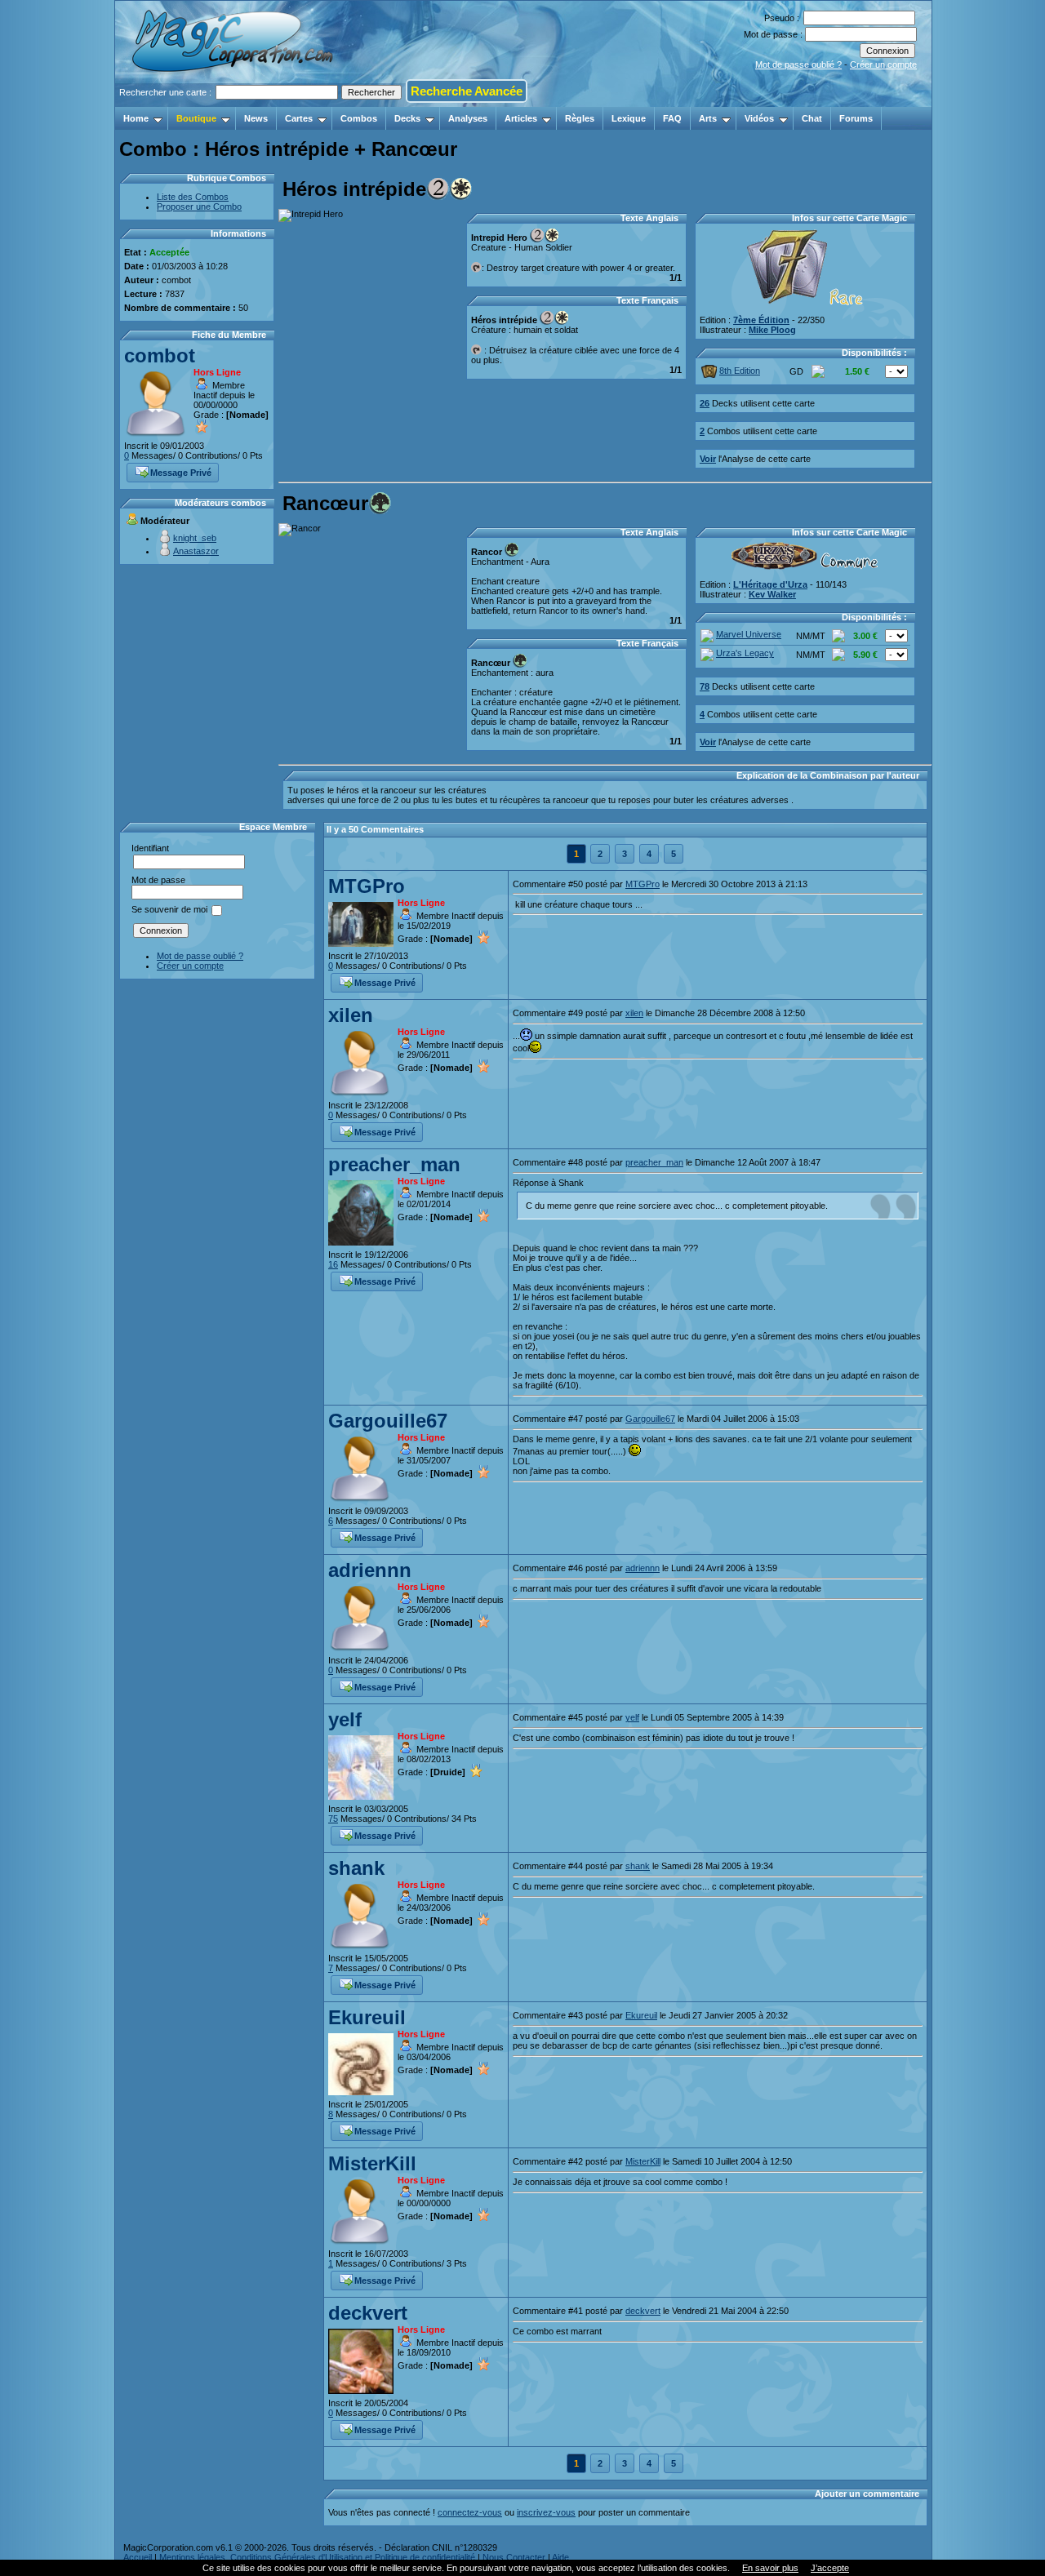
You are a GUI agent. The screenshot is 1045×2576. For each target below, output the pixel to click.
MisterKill (372, 2163)
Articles (521, 118)
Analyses (468, 118)
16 (333, 1264)
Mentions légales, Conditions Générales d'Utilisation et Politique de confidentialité (317, 2557)
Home (136, 118)
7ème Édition (761, 320)
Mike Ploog (772, 330)
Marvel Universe (749, 634)
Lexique (629, 118)
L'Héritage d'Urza (770, 584)
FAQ (672, 118)
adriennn (370, 1570)
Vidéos (759, 118)
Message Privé (181, 473)
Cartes (299, 118)
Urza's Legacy (745, 653)
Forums (856, 118)
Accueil (138, 2557)
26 (705, 403)
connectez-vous (470, 2512)
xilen (351, 1015)
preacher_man (394, 1164)
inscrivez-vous (546, 2512)
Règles (580, 118)
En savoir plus (770, 2568)
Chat (812, 118)
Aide (560, 2557)
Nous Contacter (514, 2557)
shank (356, 1868)
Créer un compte (883, 64)
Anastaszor (196, 551)
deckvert (368, 2313)
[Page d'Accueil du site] (234, 102)
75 (333, 1819)
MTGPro (367, 886)
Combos (359, 118)
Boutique (196, 118)
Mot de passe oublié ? (798, 64)
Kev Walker (772, 594)
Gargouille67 (388, 1421)
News (256, 118)
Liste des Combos (193, 197)
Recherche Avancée (467, 91)
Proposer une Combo (199, 207)
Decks (407, 118)
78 (705, 686)
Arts (708, 118)
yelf (345, 1719)
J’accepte (830, 2568)
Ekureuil (367, 2017)
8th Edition (740, 371)
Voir (708, 459)
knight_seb (195, 538)
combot (160, 355)
